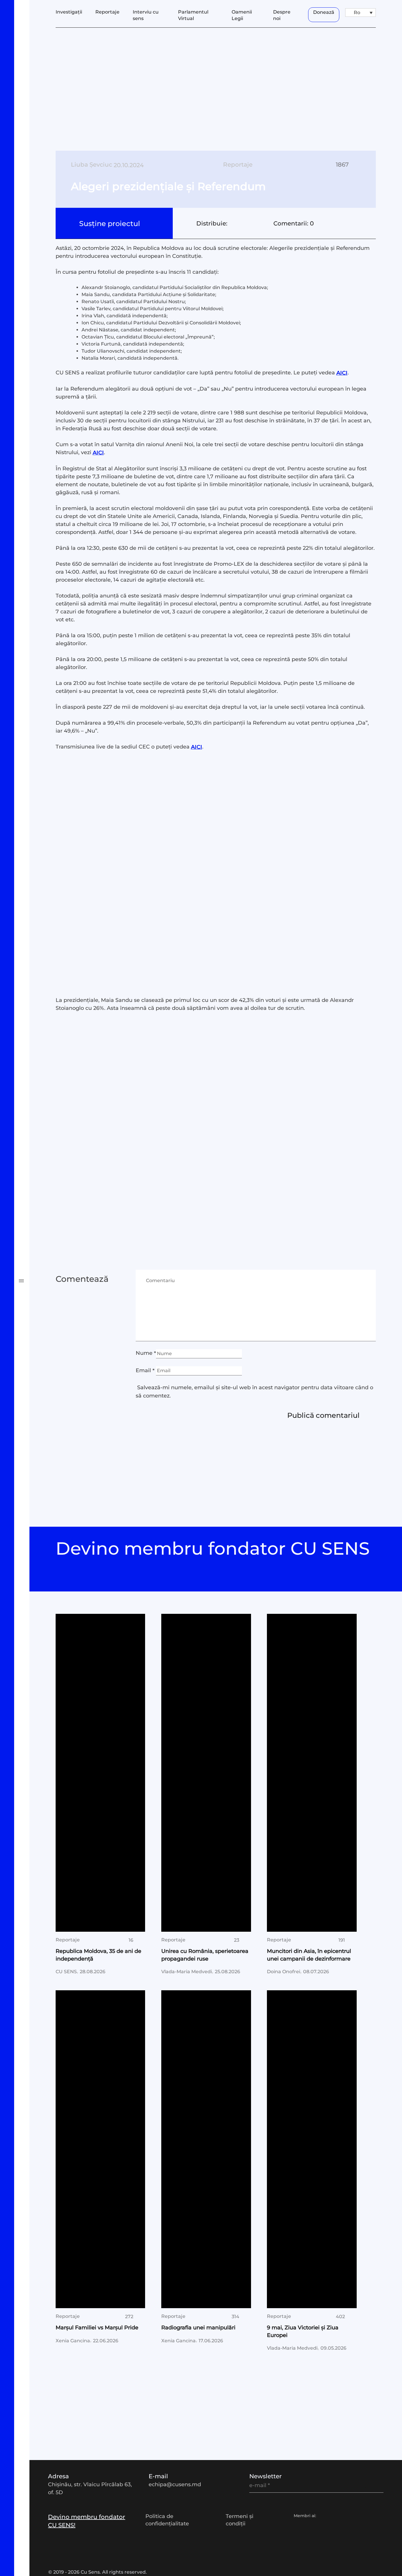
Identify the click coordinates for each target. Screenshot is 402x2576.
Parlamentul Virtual (44, 1021)
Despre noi (282, 15)
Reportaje (107, 12)
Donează (324, 12)
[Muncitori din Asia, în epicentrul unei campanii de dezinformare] (312, 1773)
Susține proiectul (111, 224)
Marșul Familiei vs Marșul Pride (97, 2328)
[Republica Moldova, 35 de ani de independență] (100, 1773)
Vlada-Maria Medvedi (187, 1972)
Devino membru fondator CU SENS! (87, 2521)
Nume (146, 1353)
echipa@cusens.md (175, 2484)
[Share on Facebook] (232, 223)
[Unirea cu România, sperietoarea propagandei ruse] (206, 1773)
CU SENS (66, 1972)
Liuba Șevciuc (92, 165)
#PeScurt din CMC (41, 1091)
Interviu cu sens (38, 1003)
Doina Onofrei (284, 1972)
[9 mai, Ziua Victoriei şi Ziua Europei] (312, 2149)
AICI (342, 373)
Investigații (31, 951)
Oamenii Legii (35, 1038)
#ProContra (31, 1109)
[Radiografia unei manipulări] (206, 2149)
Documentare (35, 986)
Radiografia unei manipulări (198, 2328)
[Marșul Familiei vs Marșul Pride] (100, 2149)
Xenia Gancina (73, 2340)
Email (145, 1370)
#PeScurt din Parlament (50, 1073)
